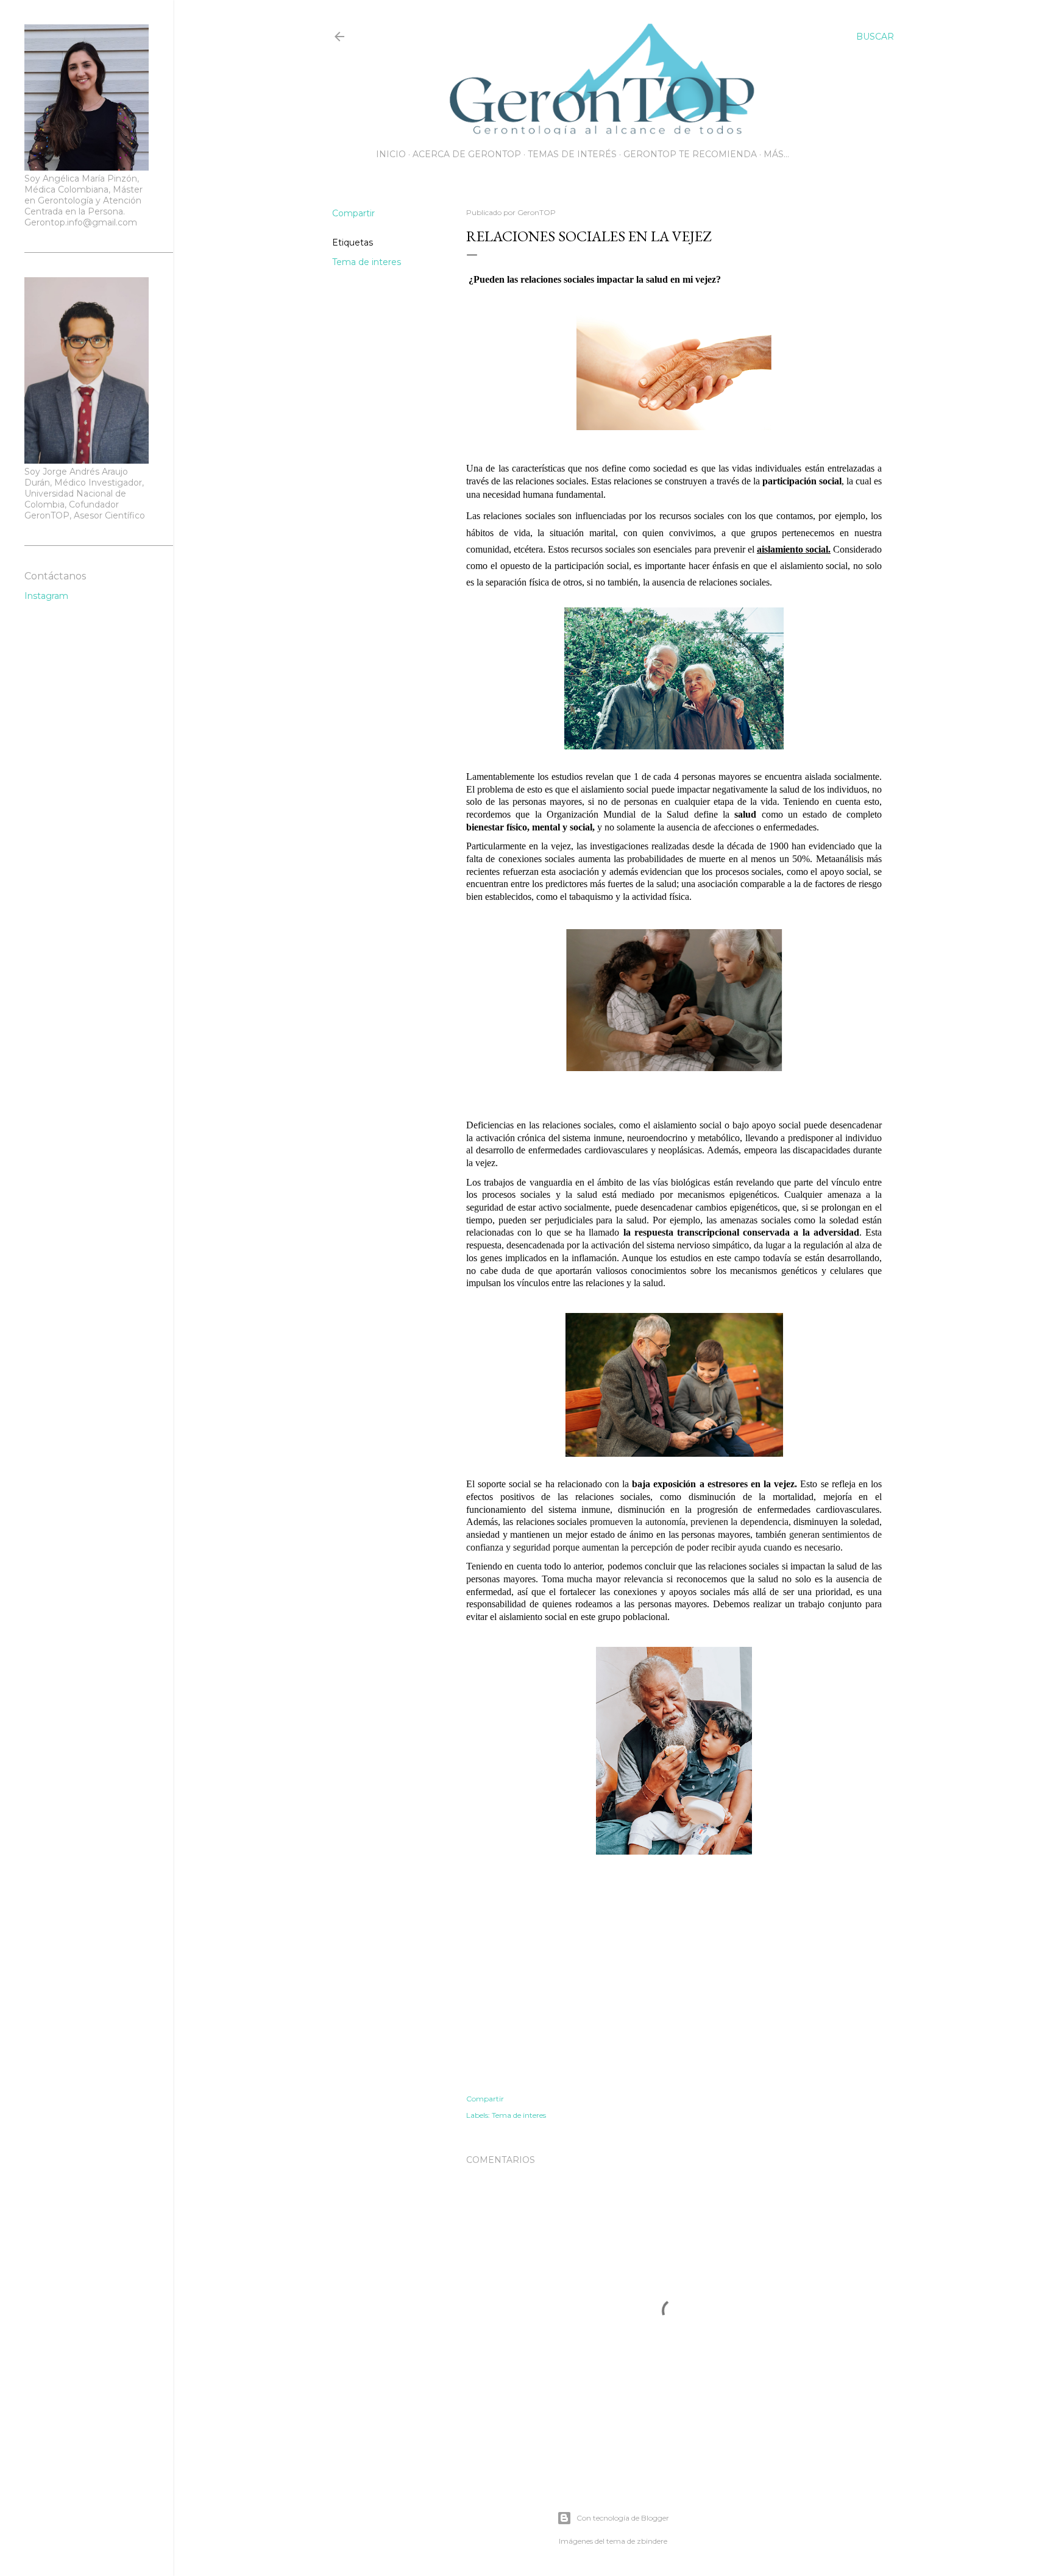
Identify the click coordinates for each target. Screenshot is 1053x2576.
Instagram (46, 596)
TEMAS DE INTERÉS (572, 154)
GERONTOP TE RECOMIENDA (690, 154)
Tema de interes (367, 262)
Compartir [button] (353, 213)
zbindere (652, 2541)
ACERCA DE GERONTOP (467, 154)
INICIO (391, 154)
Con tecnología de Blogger (623, 2518)
